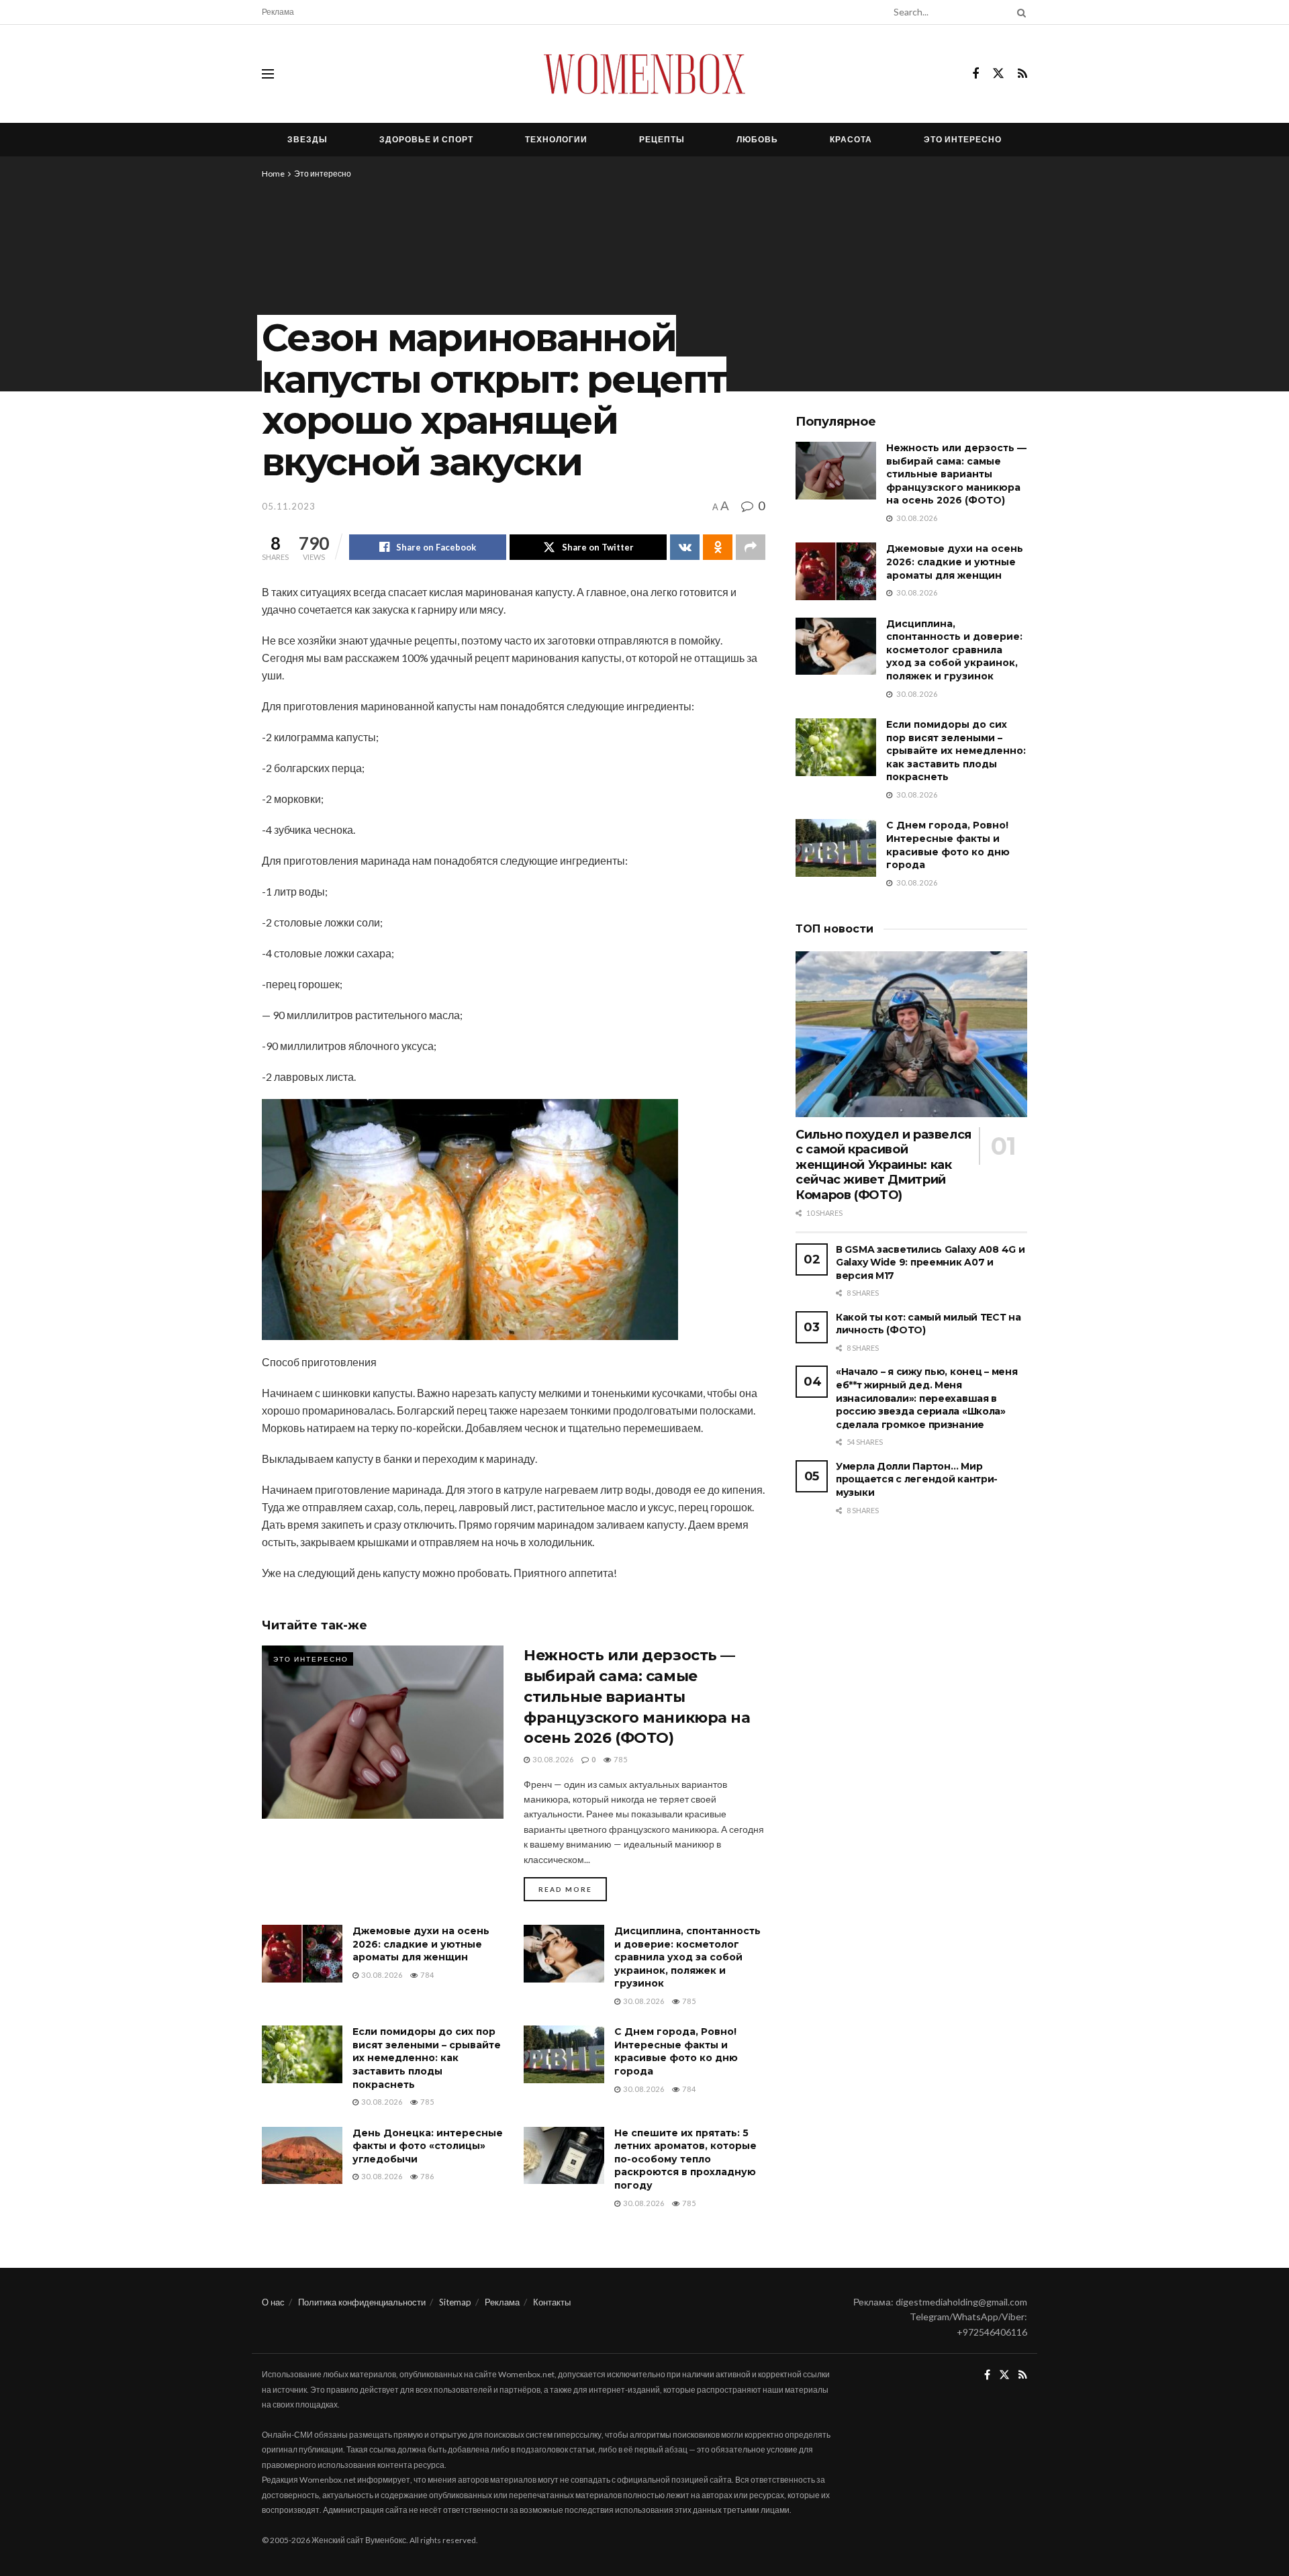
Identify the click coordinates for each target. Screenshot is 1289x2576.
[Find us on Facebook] (975, 74)
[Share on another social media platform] (751, 547)
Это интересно (963, 139)
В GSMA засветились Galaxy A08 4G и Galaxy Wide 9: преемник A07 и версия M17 (930, 1262)
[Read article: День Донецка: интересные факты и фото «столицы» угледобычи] (302, 2156)
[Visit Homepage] (644, 74)
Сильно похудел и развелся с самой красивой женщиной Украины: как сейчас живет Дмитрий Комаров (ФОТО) (884, 1165)
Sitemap (455, 2302)
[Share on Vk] (685, 547)
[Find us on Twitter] (998, 74)
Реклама (278, 12)
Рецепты (662, 139)
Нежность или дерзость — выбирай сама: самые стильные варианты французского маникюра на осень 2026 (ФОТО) (637, 1697)
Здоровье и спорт (426, 139)
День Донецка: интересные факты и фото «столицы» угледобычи (428, 2146)
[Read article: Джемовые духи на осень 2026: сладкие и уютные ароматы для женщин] (302, 1954)
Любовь (757, 139)
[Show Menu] (268, 74)
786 (426, 2176)
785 (620, 1759)
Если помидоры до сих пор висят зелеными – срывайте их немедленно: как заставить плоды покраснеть (427, 2058)
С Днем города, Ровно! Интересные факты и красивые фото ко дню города (676, 2051)
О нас (273, 2302)
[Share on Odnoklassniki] (718, 547)
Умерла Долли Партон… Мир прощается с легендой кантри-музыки (917, 1479)
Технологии (556, 139)
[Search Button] (1019, 12)
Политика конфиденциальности (362, 2302)
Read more (573, 1889)
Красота (851, 139)
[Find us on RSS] (1022, 74)
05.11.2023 (289, 506)
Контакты (552, 2302)
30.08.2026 (552, 1759)
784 (426, 1975)
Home (273, 174)
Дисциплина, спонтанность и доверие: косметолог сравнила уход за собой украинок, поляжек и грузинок (687, 1957)
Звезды (307, 139)
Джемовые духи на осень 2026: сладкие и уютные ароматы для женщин (421, 1944)
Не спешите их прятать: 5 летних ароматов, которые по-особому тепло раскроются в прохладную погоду (685, 2159)
